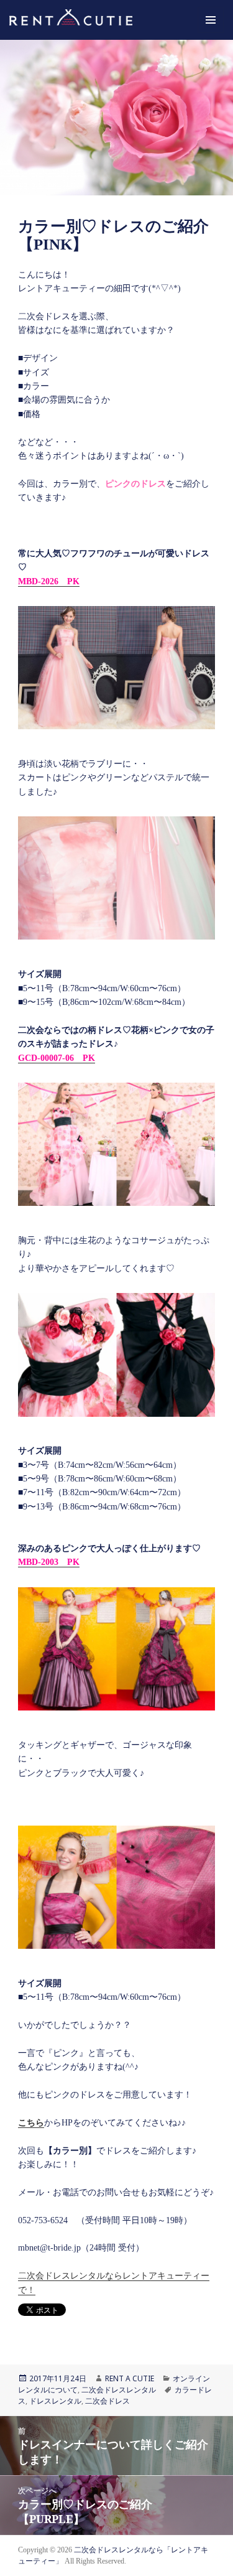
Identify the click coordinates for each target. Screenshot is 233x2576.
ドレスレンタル (55, 2401)
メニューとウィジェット (211, 33)
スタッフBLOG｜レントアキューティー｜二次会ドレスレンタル (86, 20)
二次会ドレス (107, 2401)
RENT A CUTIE (130, 2378)
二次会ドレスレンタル (119, 2390)
